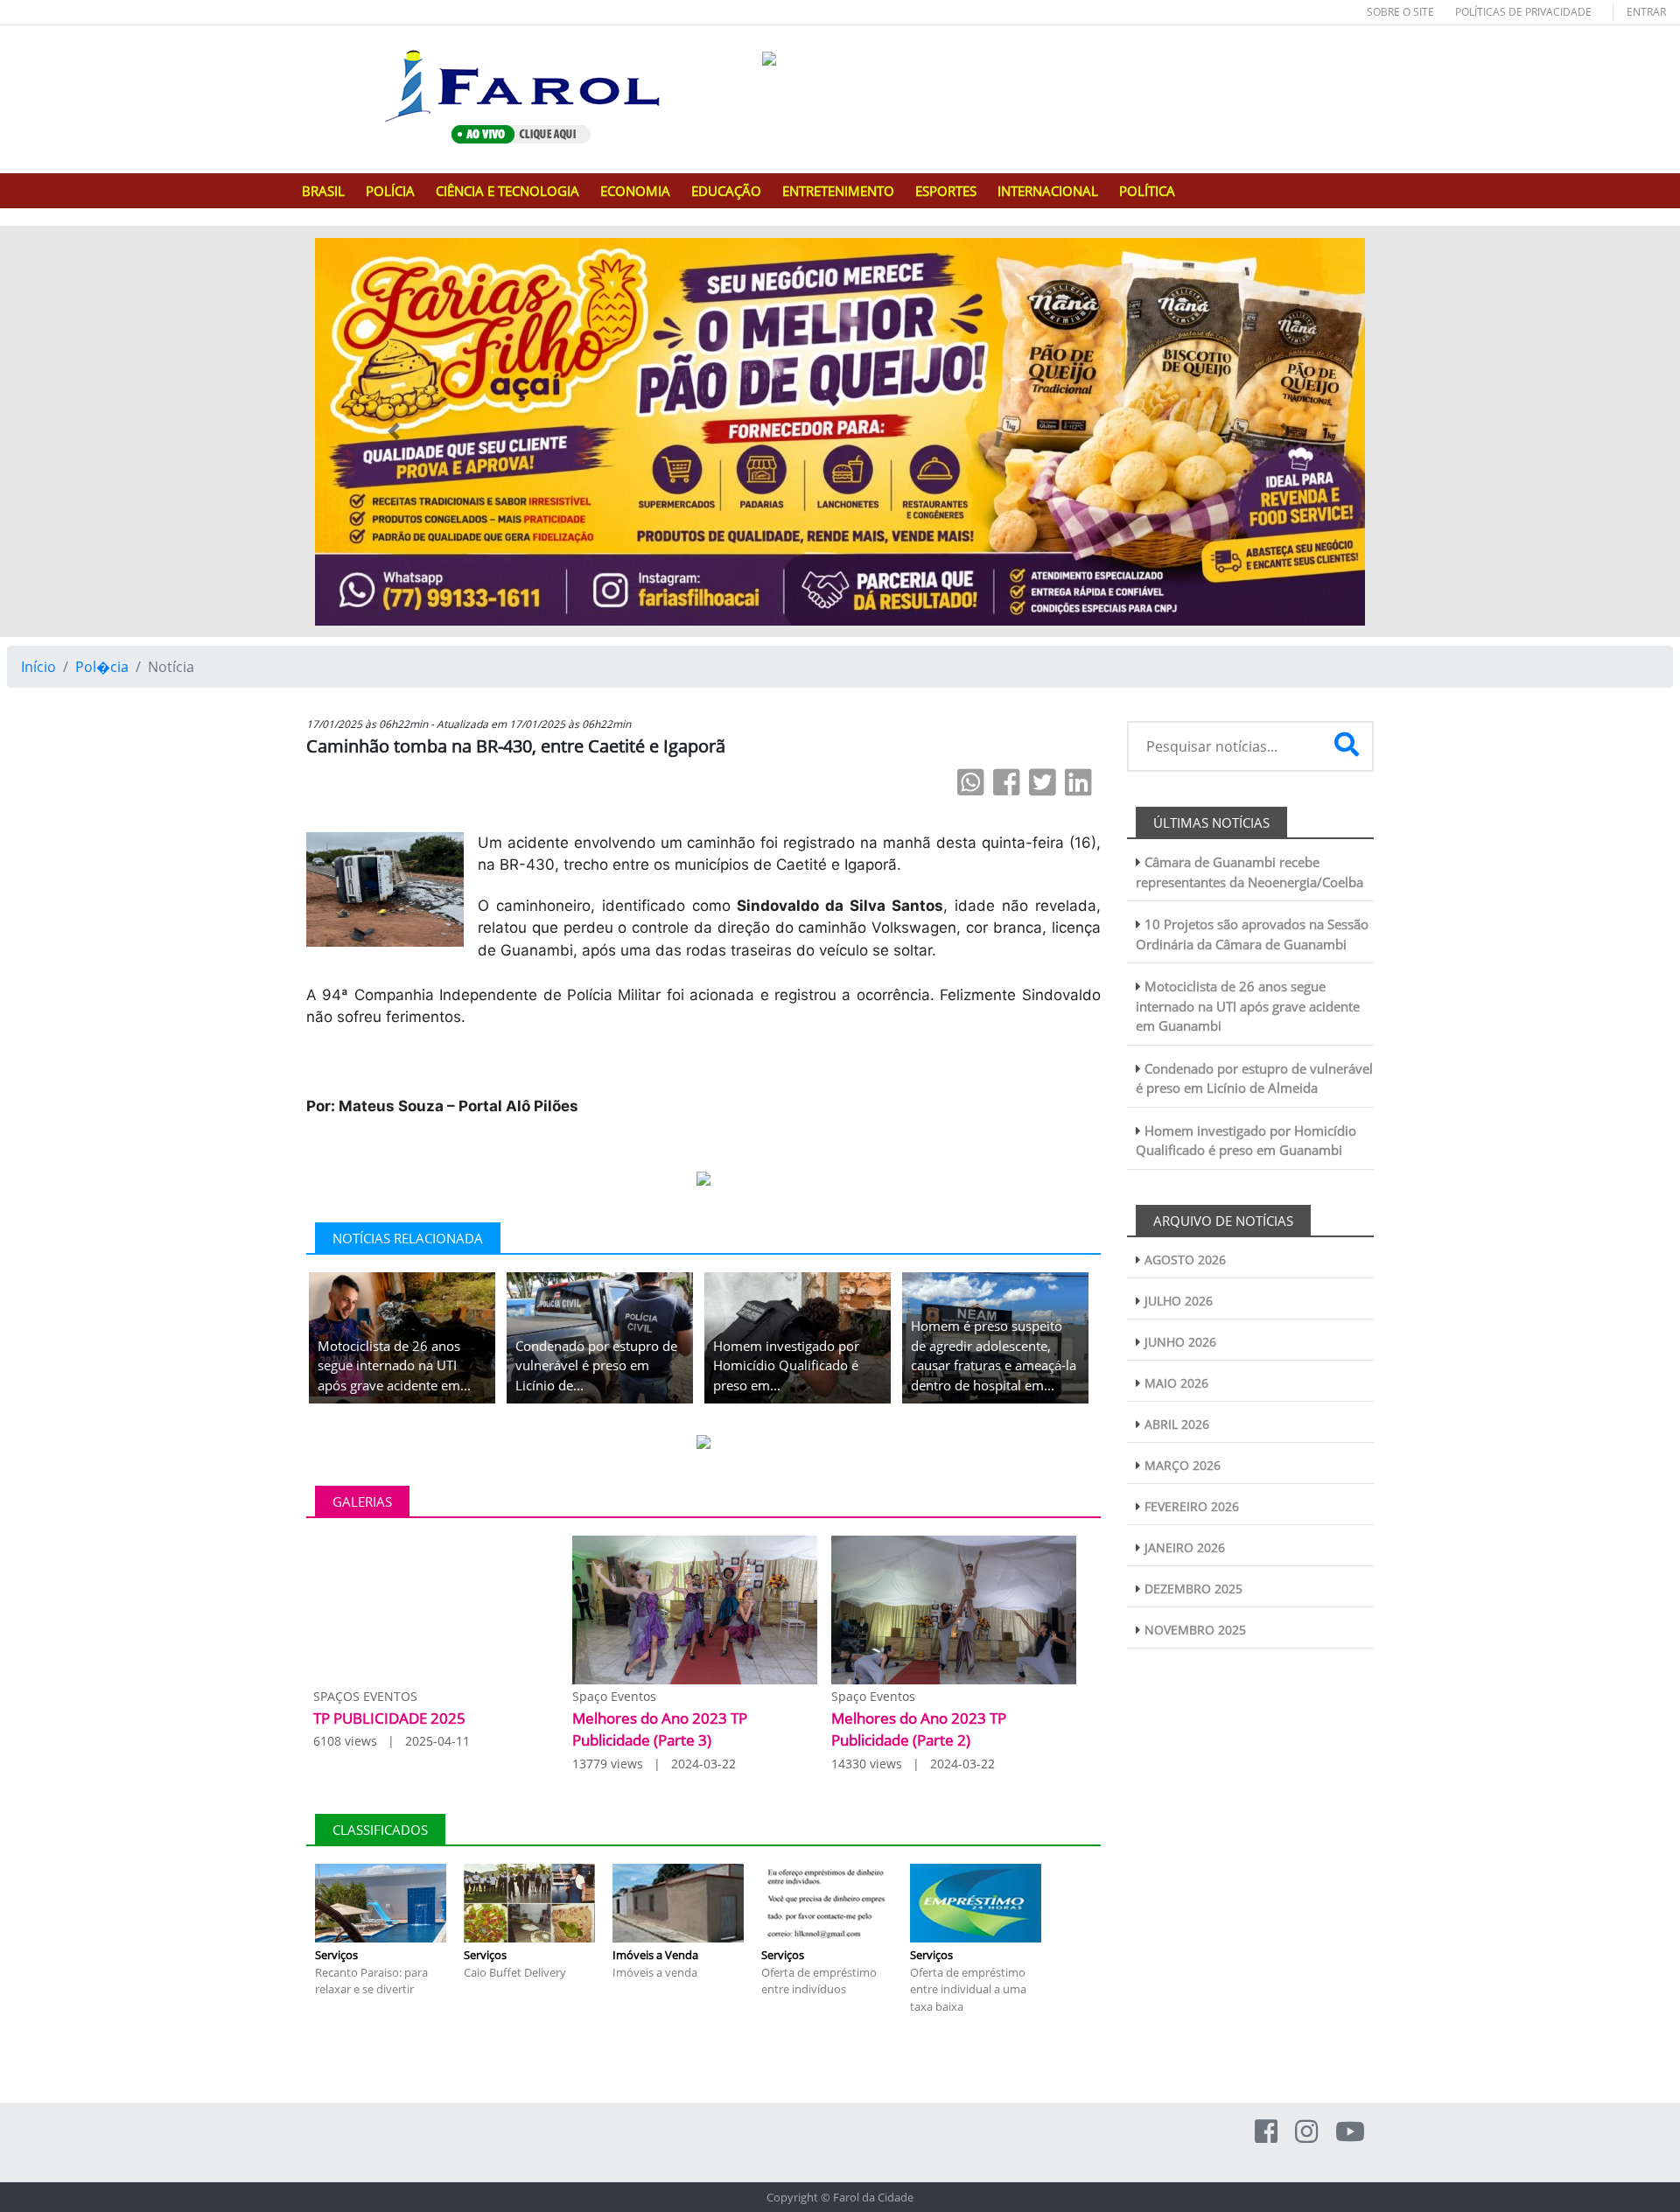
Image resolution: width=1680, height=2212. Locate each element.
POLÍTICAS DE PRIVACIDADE (1523, 12)
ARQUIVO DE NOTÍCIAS (1223, 1221)
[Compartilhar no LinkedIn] (1078, 782)
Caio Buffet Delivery (515, 1972)
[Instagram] (1306, 2131)
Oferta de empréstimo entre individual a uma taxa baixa (968, 1989)
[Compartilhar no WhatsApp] (971, 782)
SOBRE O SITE (1400, 12)
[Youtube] (1350, 2131)
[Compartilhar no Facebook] (1007, 782)
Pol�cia (102, 667)
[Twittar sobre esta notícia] (1043, 782)
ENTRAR (1646, 12)
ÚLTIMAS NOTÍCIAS (1211, 822)
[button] (394, 432)
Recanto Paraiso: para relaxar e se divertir (371, 1981)
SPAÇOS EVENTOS (365, 1696)
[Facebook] (1266, 2131)
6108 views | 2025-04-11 (392, 1741)
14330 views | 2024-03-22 (913, 1764)
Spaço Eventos (614, 1696)
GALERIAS (362, 1501)
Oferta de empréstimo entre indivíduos (819, 1981)
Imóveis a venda (655, 1972)
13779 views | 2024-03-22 (654, 1764)
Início (38, 667)
